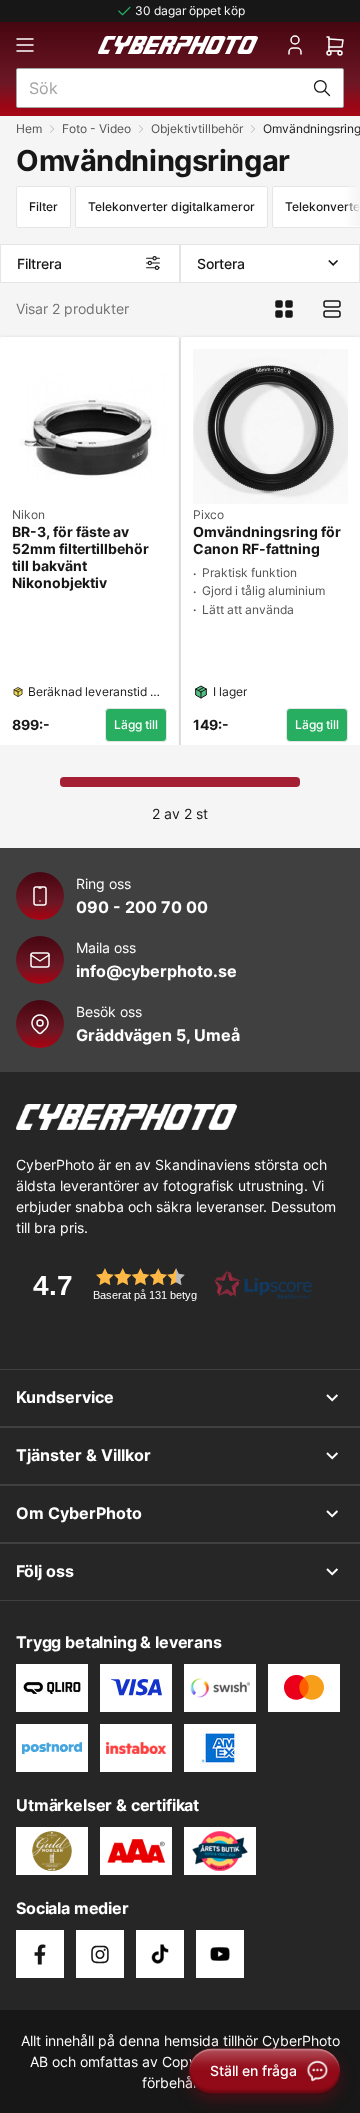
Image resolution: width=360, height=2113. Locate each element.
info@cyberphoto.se (156, 971)
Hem (29, 128)
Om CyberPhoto (79, 1513)
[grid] (180, 537)
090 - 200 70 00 (142, 907)
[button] (166, 1284)
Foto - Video (96, 128)
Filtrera (39, 263)
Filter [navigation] (43, 206)
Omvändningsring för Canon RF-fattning (267, 540)
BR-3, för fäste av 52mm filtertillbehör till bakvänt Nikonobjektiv (80, 557)
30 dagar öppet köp (190, 10)
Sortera (221, 263)
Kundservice (65, 1397)
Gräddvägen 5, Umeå (158, 1035)
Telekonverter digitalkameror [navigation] (171, 206)
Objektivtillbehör (197, 128)
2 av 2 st (180, 813)
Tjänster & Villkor (83, 1455)
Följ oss (45, 1571)
